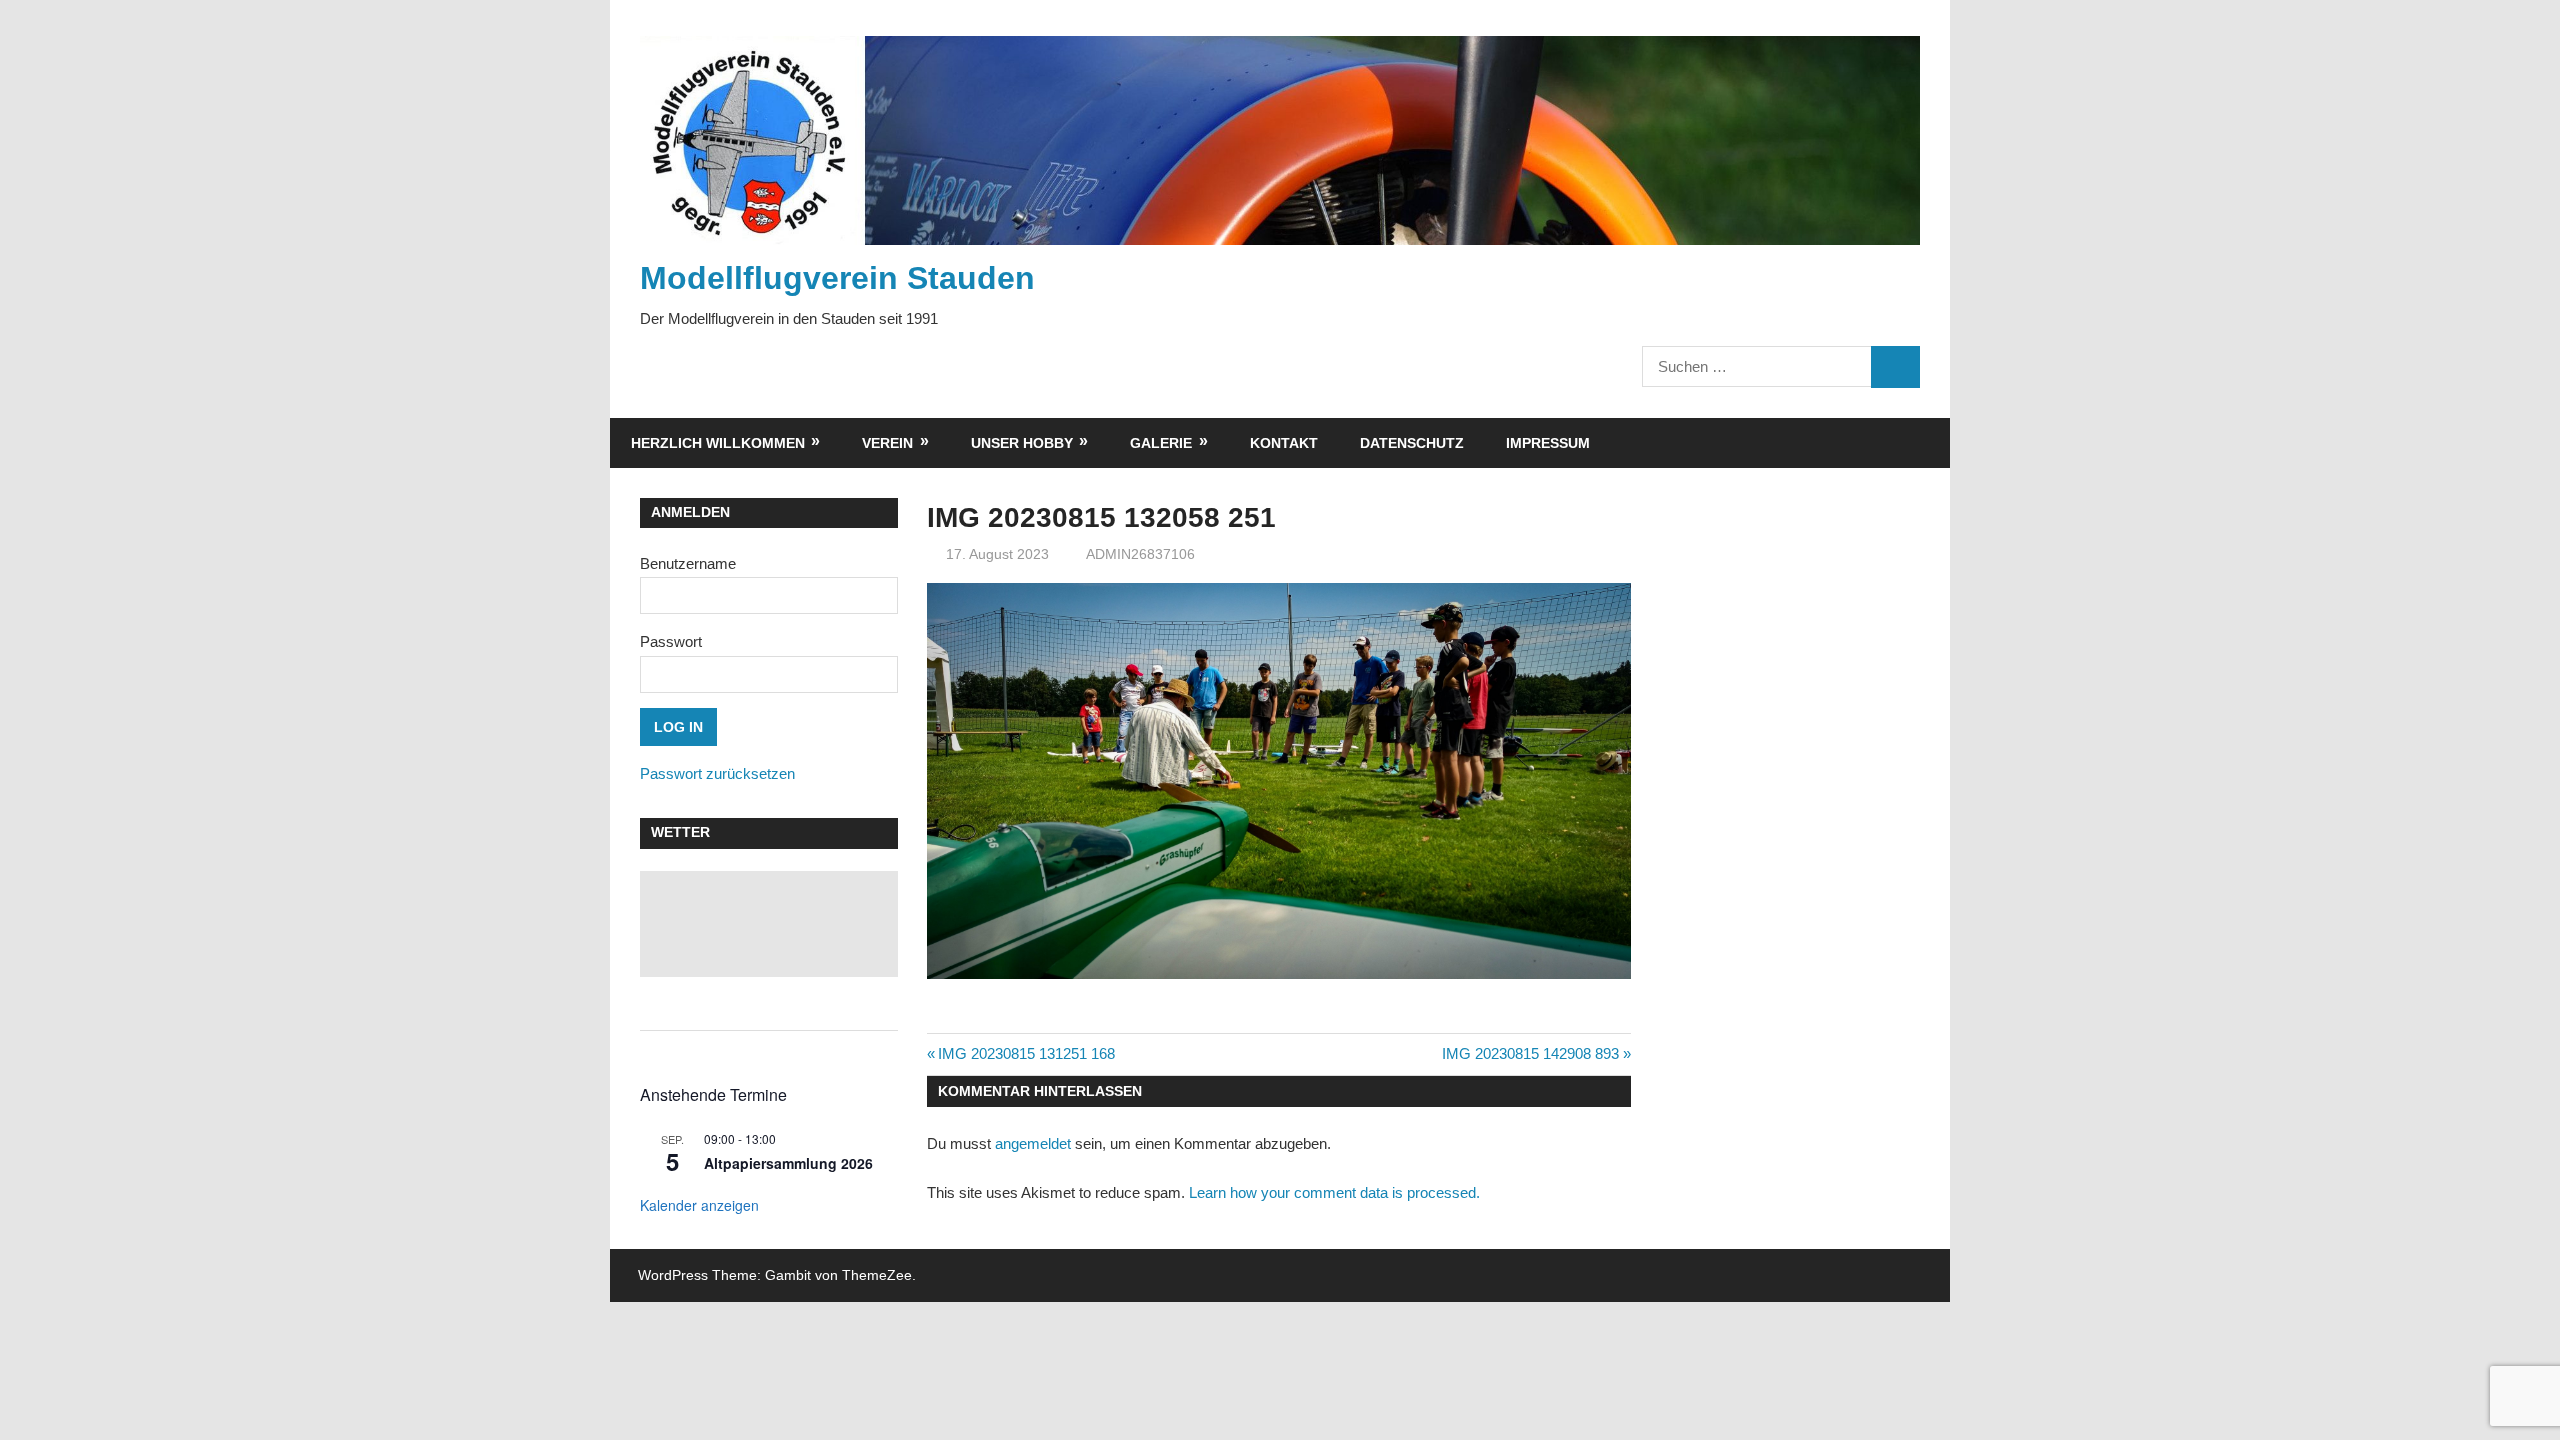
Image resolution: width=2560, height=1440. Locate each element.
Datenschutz (1412, 443)
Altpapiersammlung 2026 (788, 1163)
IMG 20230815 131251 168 (1026, 1053)
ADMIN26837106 (1140, 554)
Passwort (671, 641)
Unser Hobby (1022, 443)
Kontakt (1284, 443)
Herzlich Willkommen (718, 443)
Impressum (1548, 443)
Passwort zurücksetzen (717, 773)
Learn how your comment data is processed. (1334, 1192)
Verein (887, 443)
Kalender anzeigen (699, 1205)
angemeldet (1033, 1143)
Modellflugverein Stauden (837, 278)
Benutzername (688, 563)
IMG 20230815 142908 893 (1530, 1053)
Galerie (1161, 443)
